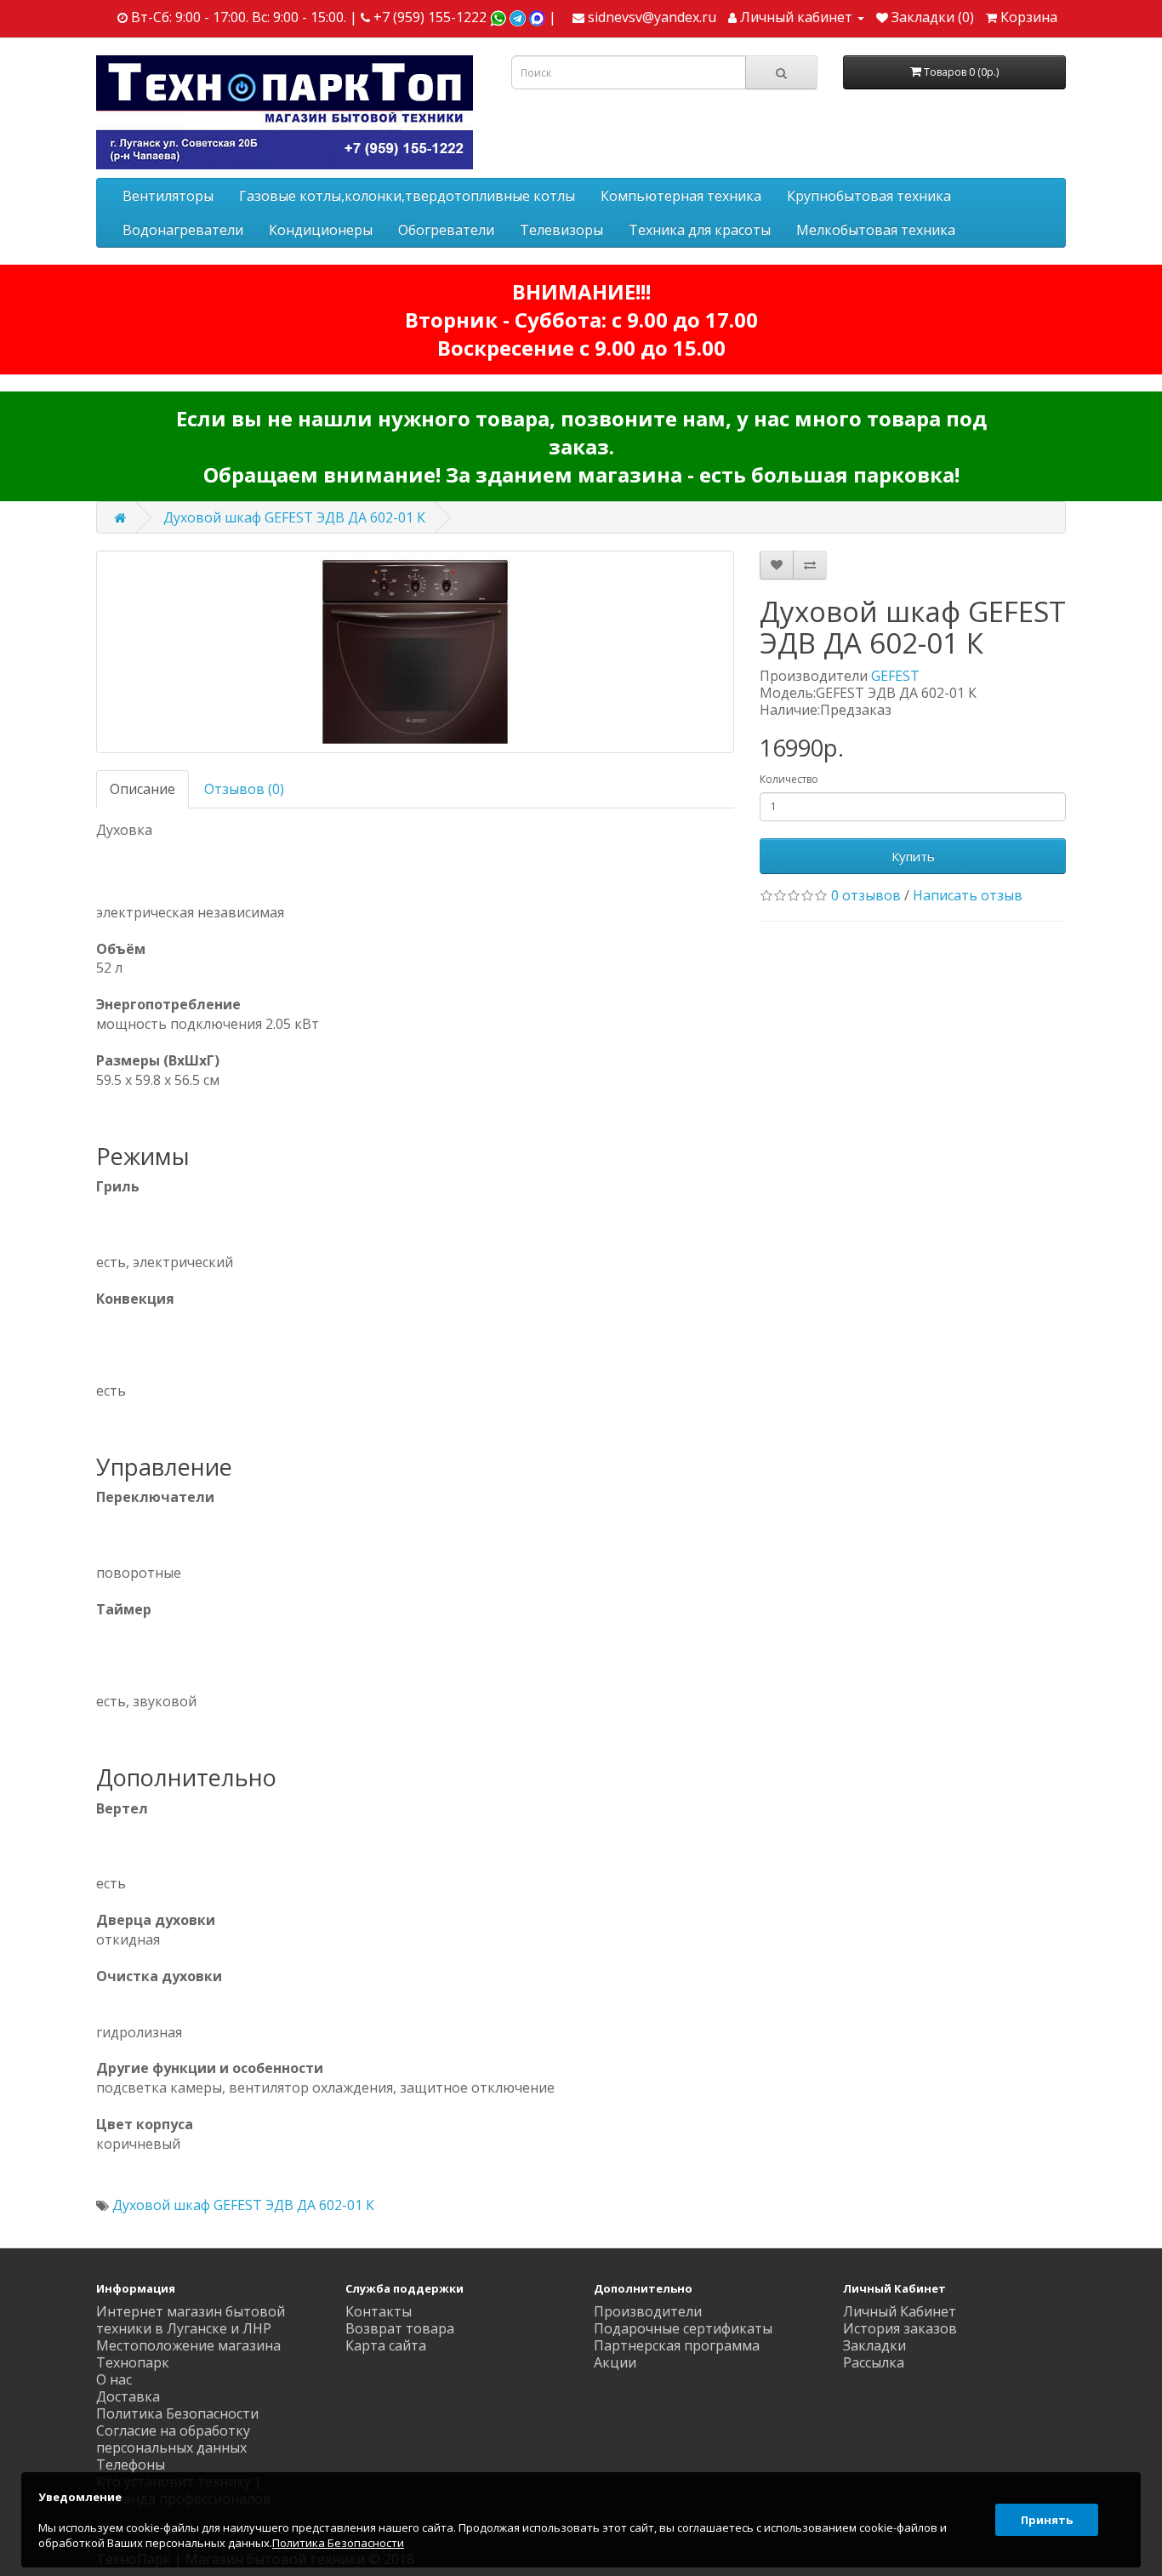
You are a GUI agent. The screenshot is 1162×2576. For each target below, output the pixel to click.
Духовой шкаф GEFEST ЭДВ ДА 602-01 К (294, 517)
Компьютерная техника (681, 196)
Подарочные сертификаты (683, 2328)
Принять (1047, 2520)
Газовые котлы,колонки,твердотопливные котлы (407, 196)
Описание (142, 789)
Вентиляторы (168, 196)
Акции (615, 2362)
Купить (913, 856)
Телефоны (131, 2465)
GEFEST (895, 676)
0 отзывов (866, 895)
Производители (648, 2311)
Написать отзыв (968, 895)
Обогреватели (446, 230)
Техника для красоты (700, 230)
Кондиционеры (321, 230)
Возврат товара (400, 2328)
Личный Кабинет (900, 2311)
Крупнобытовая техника (869, 196)
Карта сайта (386, 2345)
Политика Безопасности (177, 2413)
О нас (114, 2379)
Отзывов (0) (244, 789)
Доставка (128, 2396)
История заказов (900, 2328)
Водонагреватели (183, 230)
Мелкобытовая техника (876, 230)
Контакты (379, 2311)
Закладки (874, 2345)
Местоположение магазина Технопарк (188, 2354)
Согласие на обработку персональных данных (173, 2439)
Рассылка (874, 2362)
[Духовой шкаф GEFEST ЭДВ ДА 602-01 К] (415, 652)
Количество (789, 779)
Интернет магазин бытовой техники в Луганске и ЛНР (191, 2320)
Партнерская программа (677, 2345)
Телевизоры (561, 230)
